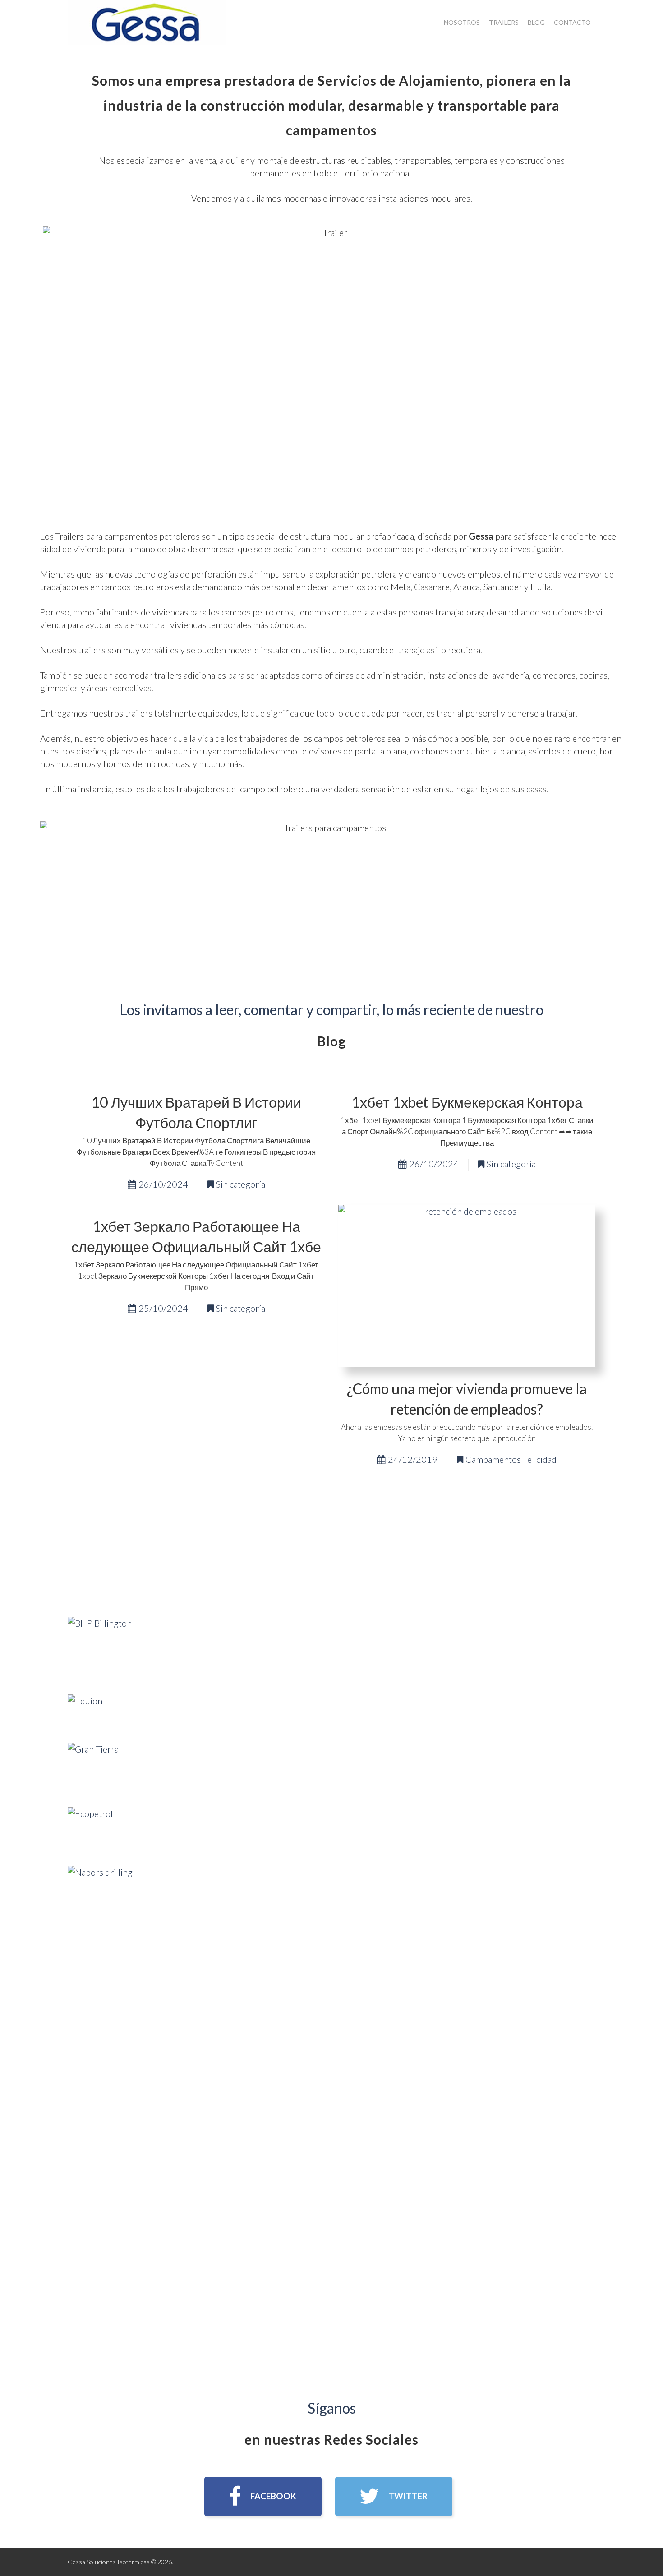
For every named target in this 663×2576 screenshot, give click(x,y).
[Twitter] (394, 2496)
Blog (536, 22)
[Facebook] (263, 2496)
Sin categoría (241, 1184)
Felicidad (540, 1459)
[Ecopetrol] (90, 1828)
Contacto (572, 22)
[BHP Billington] (100, 1647)
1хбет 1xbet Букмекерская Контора (467, 1102)
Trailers (504, 22)
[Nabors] (100, 1897)
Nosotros (462, 22)
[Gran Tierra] (93, 1767)
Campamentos (493, 1459)
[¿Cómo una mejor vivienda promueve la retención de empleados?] (467, 1286)
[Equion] (85, 1710)
